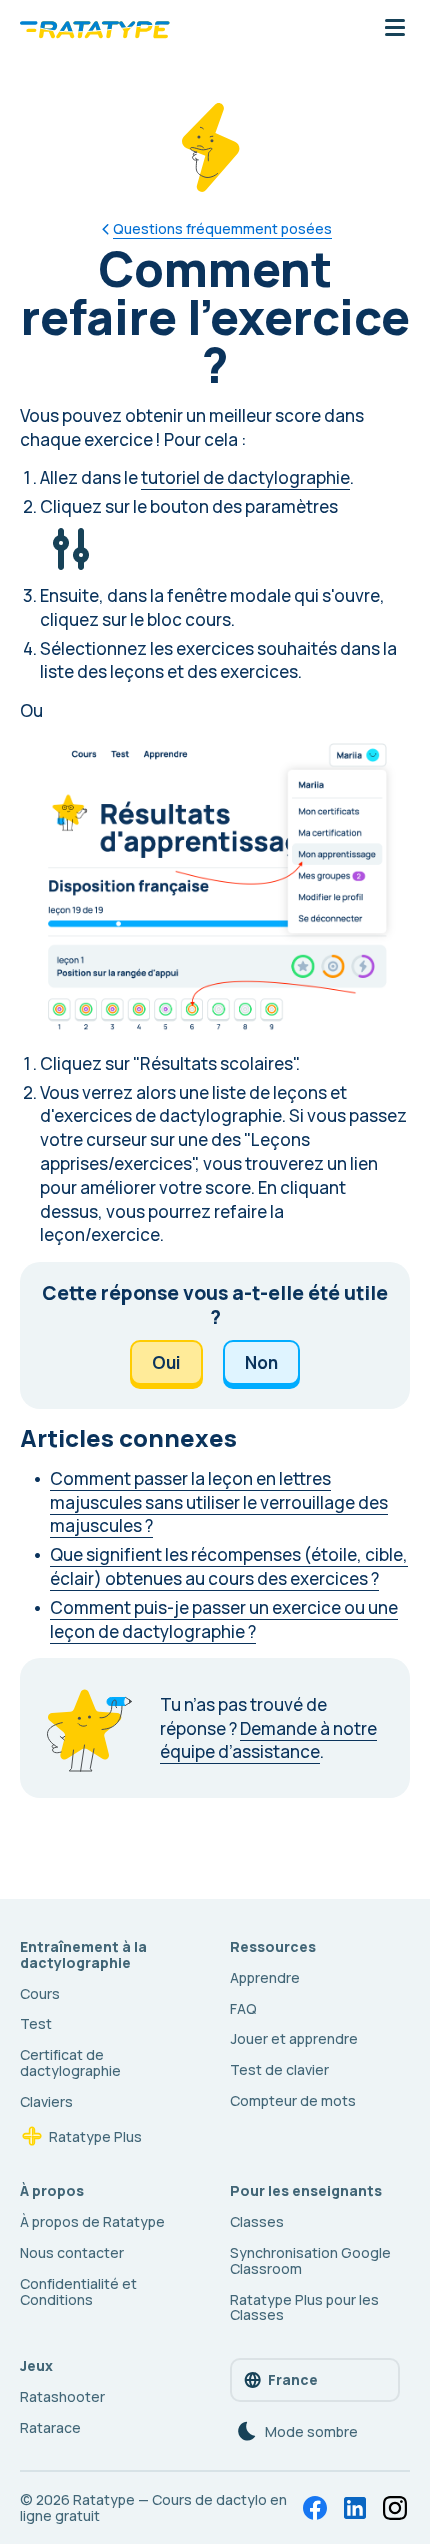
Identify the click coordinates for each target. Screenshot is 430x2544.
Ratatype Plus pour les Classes (304, 2307)
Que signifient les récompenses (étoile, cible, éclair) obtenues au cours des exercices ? (229, 1566)
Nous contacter (72, 2252)
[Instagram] (395, 2508)
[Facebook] (315, 2508)
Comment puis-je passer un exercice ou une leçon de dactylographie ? (224, 1619)
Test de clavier (279, 2069)
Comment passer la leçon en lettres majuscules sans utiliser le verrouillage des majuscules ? (219, 1502)
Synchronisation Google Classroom (310, 2260)
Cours (40, 1993)
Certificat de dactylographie (70, 2062)
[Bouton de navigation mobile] (395, 29)
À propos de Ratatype (92, 2221)
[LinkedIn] (355, 2508)
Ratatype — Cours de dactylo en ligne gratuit (153, 2507)
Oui (166, 1362)
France (293, 2379)
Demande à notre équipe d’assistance (268, 1740)
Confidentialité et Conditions (78, 2291)
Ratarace (50, 2427)
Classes (257, 2221)
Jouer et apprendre (294, 2038)
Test (36, 2023)
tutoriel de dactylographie (245, 477)
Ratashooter (62, 2396)
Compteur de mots (293, 2100)
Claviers (46, 2101)
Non (261, 1362)
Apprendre (265, 1977)
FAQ (243, 2008)
